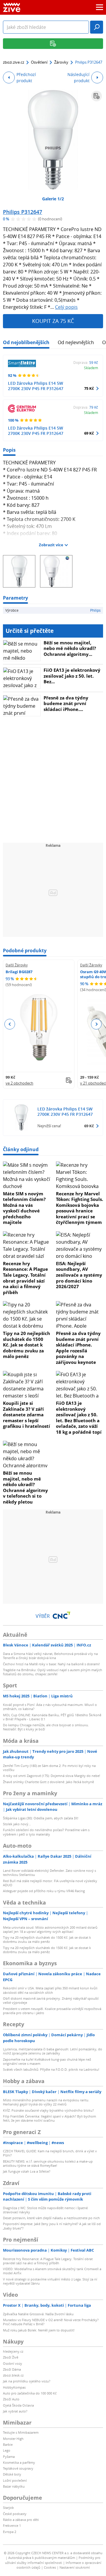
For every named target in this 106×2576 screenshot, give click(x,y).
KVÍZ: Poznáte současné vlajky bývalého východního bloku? (48, 2110)
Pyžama (9, 2457)
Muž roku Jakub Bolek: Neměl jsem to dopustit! (39, 2330)
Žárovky (61, 62)
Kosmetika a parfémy (19, 2462)
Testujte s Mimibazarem (21, 2432)
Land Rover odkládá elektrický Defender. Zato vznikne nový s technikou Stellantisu (49, 1873)
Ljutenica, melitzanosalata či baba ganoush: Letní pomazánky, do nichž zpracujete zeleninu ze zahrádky (53, 2051)
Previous (10, 1024)
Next (96, 1024)
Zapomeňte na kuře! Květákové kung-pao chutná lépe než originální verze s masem (47, 2061)
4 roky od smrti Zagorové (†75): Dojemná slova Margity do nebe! (52, 1776)
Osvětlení (39, 62)
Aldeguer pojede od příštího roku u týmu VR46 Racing (44, 1891)
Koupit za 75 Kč (53, 321)
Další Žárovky (17, 965)
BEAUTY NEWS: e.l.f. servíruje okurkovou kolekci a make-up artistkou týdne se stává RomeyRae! (48, 2163)
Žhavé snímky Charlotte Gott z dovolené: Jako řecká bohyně (48, 1782)
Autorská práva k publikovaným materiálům (42, 2558)
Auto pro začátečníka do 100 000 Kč (30, 2393)
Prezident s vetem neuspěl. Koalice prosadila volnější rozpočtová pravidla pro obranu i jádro (52, 2011)
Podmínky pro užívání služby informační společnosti (53, 2560)
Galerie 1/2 (53, 199)
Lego (7, 2450)
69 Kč (89, 433)
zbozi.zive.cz (14, 62)
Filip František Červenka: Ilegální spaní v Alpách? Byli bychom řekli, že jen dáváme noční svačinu (49, 2118)
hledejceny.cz (13, 2351)
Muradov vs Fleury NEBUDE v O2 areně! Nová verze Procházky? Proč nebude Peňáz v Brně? (51, 2322)
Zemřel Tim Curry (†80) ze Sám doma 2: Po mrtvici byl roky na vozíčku (49, 1768)
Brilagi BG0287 (19, 972)
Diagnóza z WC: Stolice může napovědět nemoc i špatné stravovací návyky (45, 2210)
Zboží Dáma (12, 2369)
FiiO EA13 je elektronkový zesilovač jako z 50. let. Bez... (72, 676)
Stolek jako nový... (17, 1824)
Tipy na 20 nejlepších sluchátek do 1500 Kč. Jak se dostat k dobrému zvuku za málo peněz (26, 1345)
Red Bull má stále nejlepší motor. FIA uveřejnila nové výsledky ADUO (50, 1883)
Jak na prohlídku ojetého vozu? (27, 2381)
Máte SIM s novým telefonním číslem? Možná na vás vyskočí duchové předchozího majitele (24, 1208)
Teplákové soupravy (18, 2468)
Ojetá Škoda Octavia (18, 2405)
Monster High (13, 2439)
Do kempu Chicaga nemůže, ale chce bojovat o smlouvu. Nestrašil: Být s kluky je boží (46, 1727)
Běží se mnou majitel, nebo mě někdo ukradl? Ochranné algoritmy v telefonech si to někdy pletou (25, 1487)
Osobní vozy (13, 2363)
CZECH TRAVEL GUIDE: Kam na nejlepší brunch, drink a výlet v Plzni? (50, 2153)
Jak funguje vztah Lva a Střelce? (27, 2171)
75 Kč (89, 388)
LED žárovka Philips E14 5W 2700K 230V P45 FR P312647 (36, 386)
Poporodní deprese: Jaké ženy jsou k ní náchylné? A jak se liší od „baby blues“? (52, 2226)
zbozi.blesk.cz (13, 2375)
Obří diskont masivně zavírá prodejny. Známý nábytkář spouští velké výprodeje (51, 2000)
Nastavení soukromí (75, 2567)
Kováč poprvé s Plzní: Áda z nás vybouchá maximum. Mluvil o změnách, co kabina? (50, 1707)
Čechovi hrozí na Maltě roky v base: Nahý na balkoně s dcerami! (51, 1664)
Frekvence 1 (12, 2525)
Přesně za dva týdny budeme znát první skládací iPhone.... (66, 703)
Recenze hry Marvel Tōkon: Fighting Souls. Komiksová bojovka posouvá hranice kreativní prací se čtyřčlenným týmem (79, 1208)
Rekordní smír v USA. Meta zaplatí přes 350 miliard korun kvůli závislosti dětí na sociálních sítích (50, 1990)
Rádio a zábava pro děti (21, 2520)
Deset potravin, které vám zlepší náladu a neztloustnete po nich (51, 2218)
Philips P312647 (23, 212)
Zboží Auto (11, 2399)
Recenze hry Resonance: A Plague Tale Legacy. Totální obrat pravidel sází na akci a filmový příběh (25, 1278)
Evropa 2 (10, 2532)
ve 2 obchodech (19, 1083)
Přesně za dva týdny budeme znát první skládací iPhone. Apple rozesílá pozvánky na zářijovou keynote (78, 1348)
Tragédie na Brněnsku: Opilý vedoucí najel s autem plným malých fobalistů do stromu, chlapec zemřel (53, 1672)
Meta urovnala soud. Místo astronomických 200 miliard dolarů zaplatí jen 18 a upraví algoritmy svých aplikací (50, 1929)
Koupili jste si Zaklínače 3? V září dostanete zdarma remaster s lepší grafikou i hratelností (26, 1415)
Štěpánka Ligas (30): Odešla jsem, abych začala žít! (41, 1818)
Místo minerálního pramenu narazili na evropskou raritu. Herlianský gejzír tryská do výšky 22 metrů (46, 2102)
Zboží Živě (11, 2357)
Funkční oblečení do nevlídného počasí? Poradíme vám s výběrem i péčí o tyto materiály (46, 1832)
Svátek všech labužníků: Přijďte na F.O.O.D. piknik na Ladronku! (51, 2069)
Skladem (91, 368)
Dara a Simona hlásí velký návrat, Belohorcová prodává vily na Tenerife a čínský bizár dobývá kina (50, 1656)
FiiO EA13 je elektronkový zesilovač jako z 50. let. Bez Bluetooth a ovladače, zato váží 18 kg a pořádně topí (79, 1417)
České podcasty (15, 2514)
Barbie (8, 2444)
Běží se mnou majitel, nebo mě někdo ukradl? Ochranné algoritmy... (70, 648)
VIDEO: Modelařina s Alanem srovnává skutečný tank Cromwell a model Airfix (52, 2271)
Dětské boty (12, 2474)
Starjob (8, 2507)
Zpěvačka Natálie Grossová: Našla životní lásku (38, 2314)
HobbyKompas (14, 2387)
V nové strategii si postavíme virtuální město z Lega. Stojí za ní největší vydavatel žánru (50, 2281)
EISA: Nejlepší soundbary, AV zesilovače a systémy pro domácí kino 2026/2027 (79, 1275)
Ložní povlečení (15, 2480)
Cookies (50, 2567)
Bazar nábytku (14, 2486)
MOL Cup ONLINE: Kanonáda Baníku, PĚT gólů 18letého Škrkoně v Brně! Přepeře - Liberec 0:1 (52, 1717)
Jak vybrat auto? (15, 2411)
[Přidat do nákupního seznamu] (97, 96)
